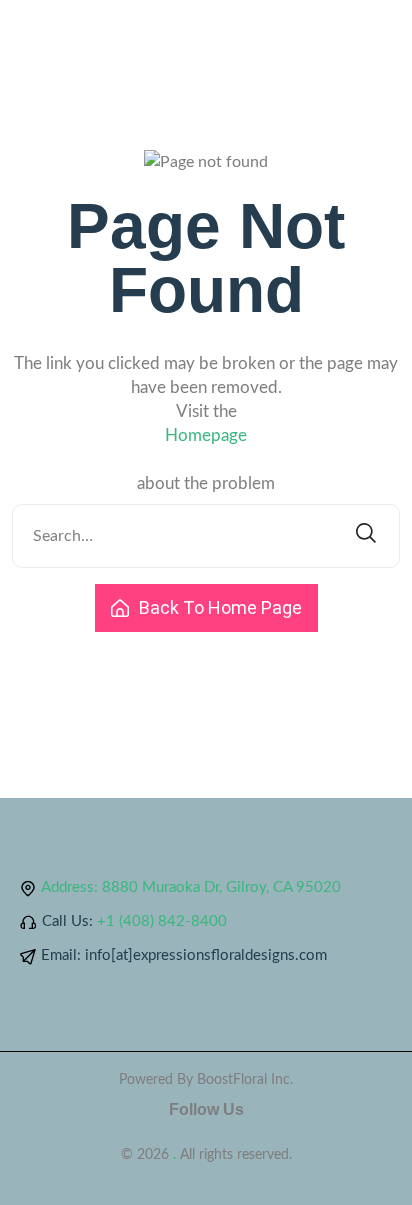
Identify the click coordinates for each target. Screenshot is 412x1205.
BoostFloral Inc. (245, 1080)
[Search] (366, 536)
